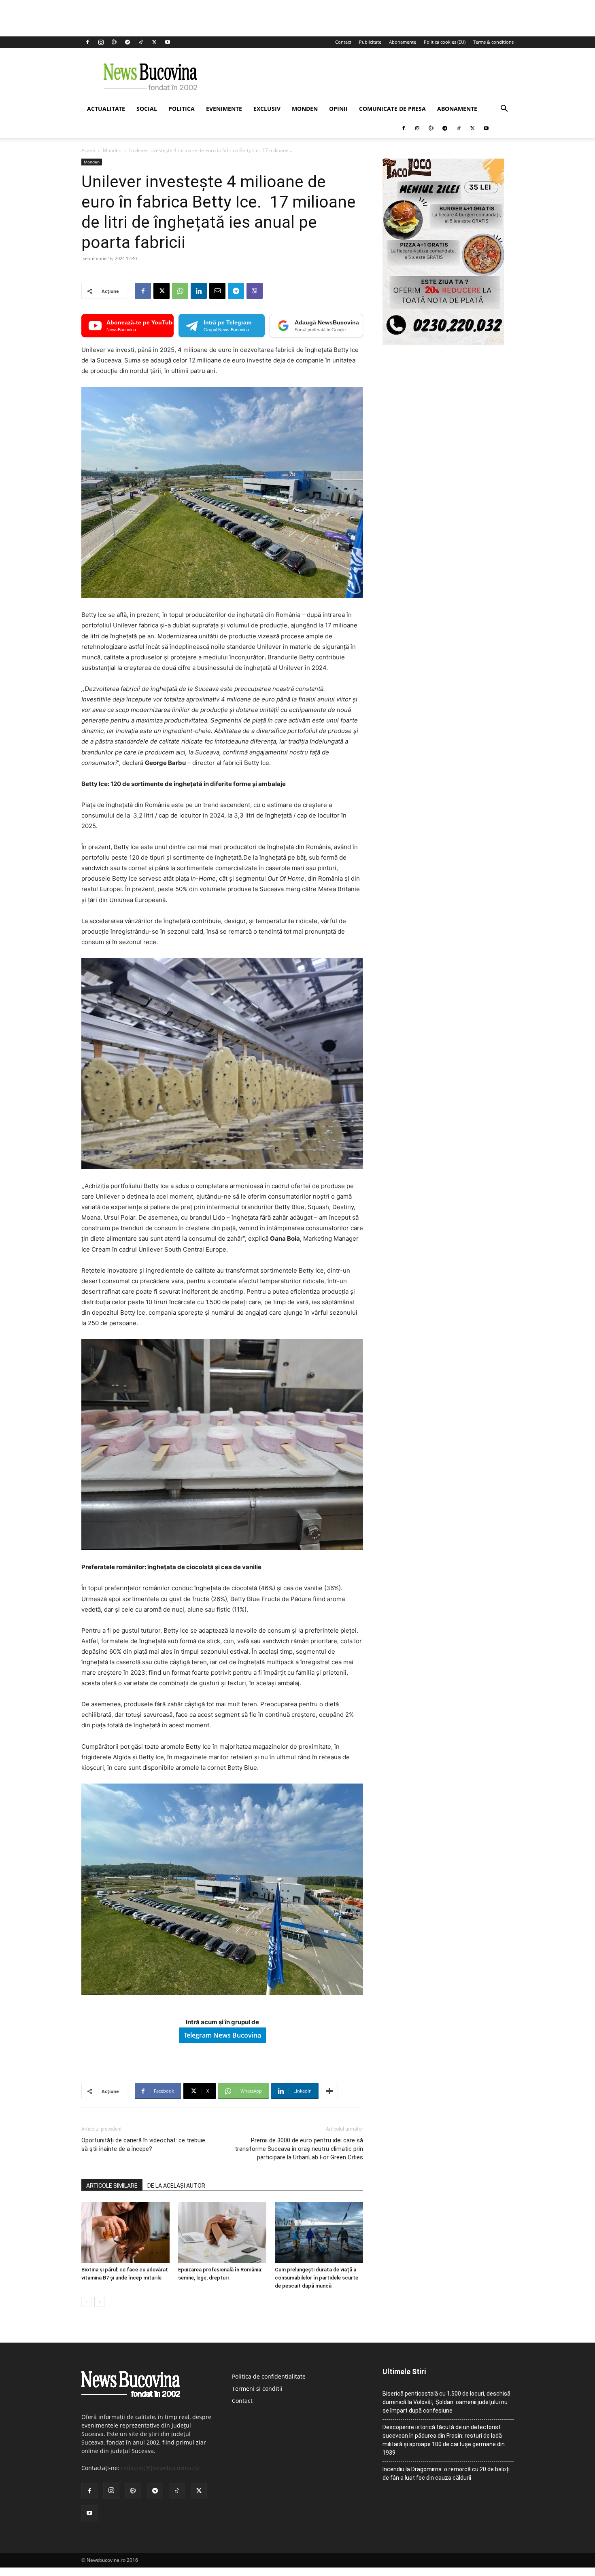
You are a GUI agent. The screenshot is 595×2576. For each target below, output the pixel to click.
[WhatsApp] (180, 291)
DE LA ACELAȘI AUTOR (176, 2186)
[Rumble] (114, 42)
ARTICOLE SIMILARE (112, 2186)
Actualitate (106, 109)
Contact (343, 42)
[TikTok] (141, 42)
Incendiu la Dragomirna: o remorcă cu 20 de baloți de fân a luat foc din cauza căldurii (446, 2473)
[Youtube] (168, 42)
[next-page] (99, 2302)
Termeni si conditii (257, 2389)
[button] (504, 109)
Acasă (88, 150)
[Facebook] (87, 42)
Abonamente (403, 42)
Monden (305, 109)
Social (147, 109)
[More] (329, 2091)
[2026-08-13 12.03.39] (443, 343)
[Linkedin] (199, 291)
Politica (182, 109)
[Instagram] (101, 42)
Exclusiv (267, 109)
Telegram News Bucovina (222, 2035)
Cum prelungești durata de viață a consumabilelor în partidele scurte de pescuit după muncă (317, 2278)
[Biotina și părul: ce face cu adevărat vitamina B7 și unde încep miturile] (125, 2233)
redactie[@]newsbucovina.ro (160, 2468)
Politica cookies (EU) (445, 42)
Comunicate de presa (392, 109)
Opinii (338, 109)
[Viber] (255, 291)
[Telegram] (127, 42)
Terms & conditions (493, 42)
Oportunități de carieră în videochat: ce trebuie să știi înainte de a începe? (143, 2145)
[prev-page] (86, 2302)
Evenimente (224, 109)
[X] (154, 42)
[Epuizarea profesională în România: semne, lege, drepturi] (222, 2233)
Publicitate (370, 42)
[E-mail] (217, 291)
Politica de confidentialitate (269, 2376)
